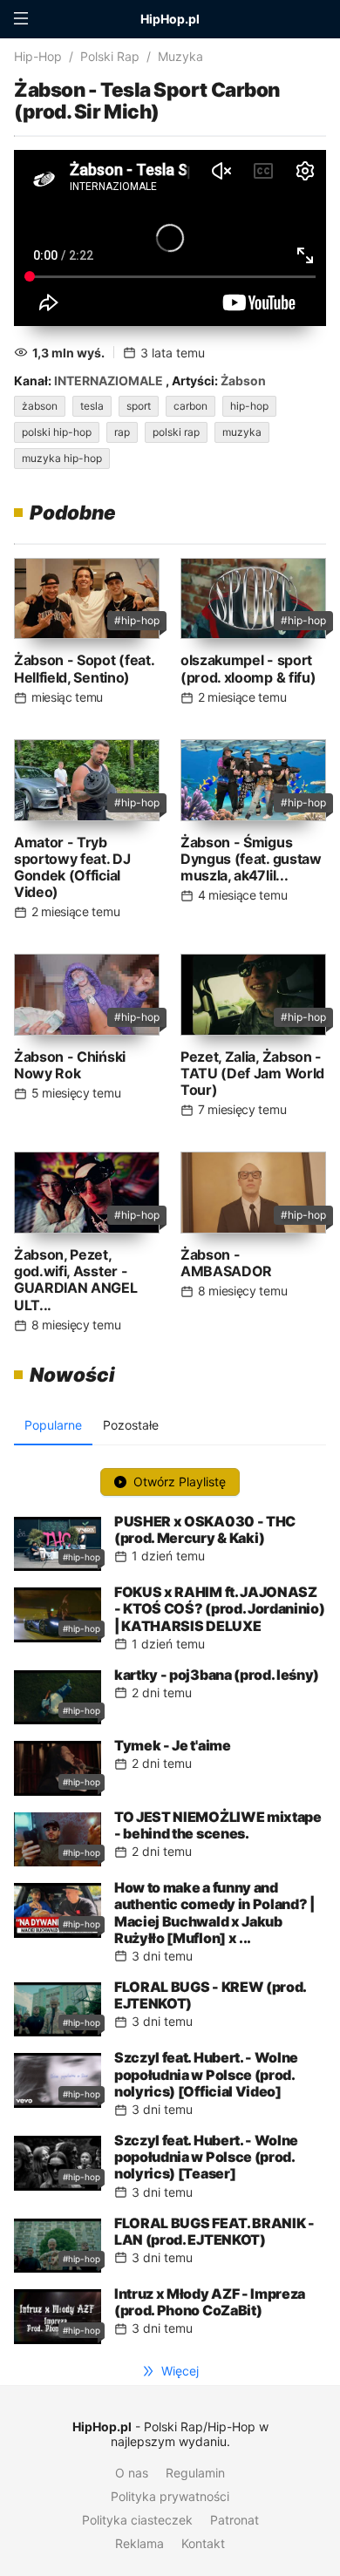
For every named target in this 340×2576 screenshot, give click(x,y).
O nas (132, 2473)
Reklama (139, 2543)
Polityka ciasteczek (137, 2520)
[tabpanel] (170, 1902)
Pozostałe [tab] (131, 1425)
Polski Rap (110, 56)
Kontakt (203, 2543)
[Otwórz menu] (21, 19)
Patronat (235, 2520)
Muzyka (180, 56)
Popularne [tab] (53, 1425)
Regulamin (195, 2473)
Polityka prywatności (170, 2496)
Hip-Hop (38, 56)
